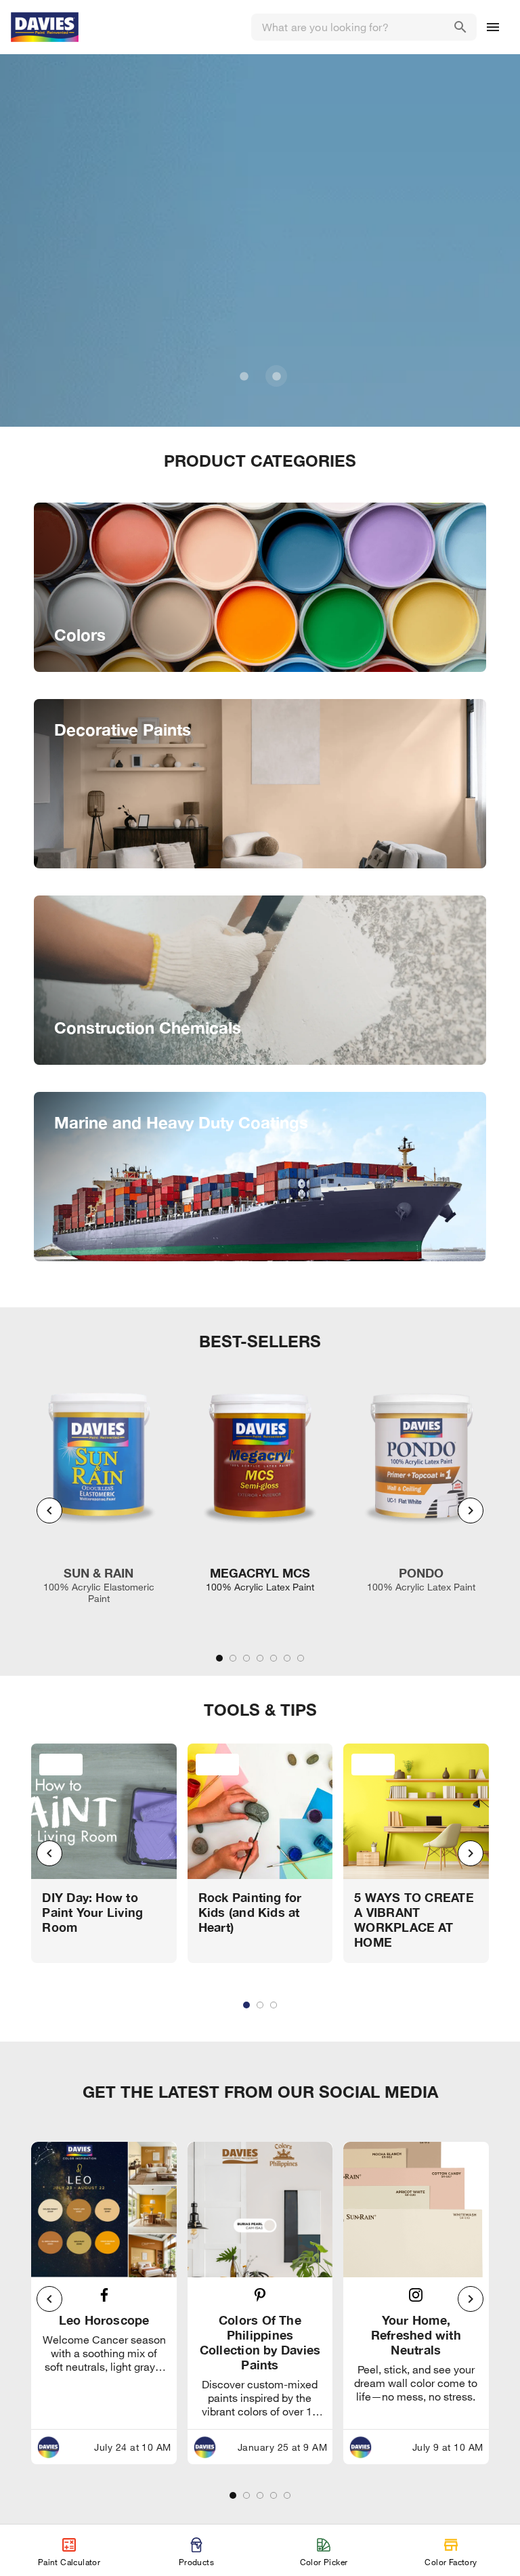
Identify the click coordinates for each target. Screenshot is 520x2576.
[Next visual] (471, 1511)
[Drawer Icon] (493, 27)
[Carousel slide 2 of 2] (276, 376)
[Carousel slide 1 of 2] (244, 376)
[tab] (219, 1658)
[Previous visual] (49, 1511)
